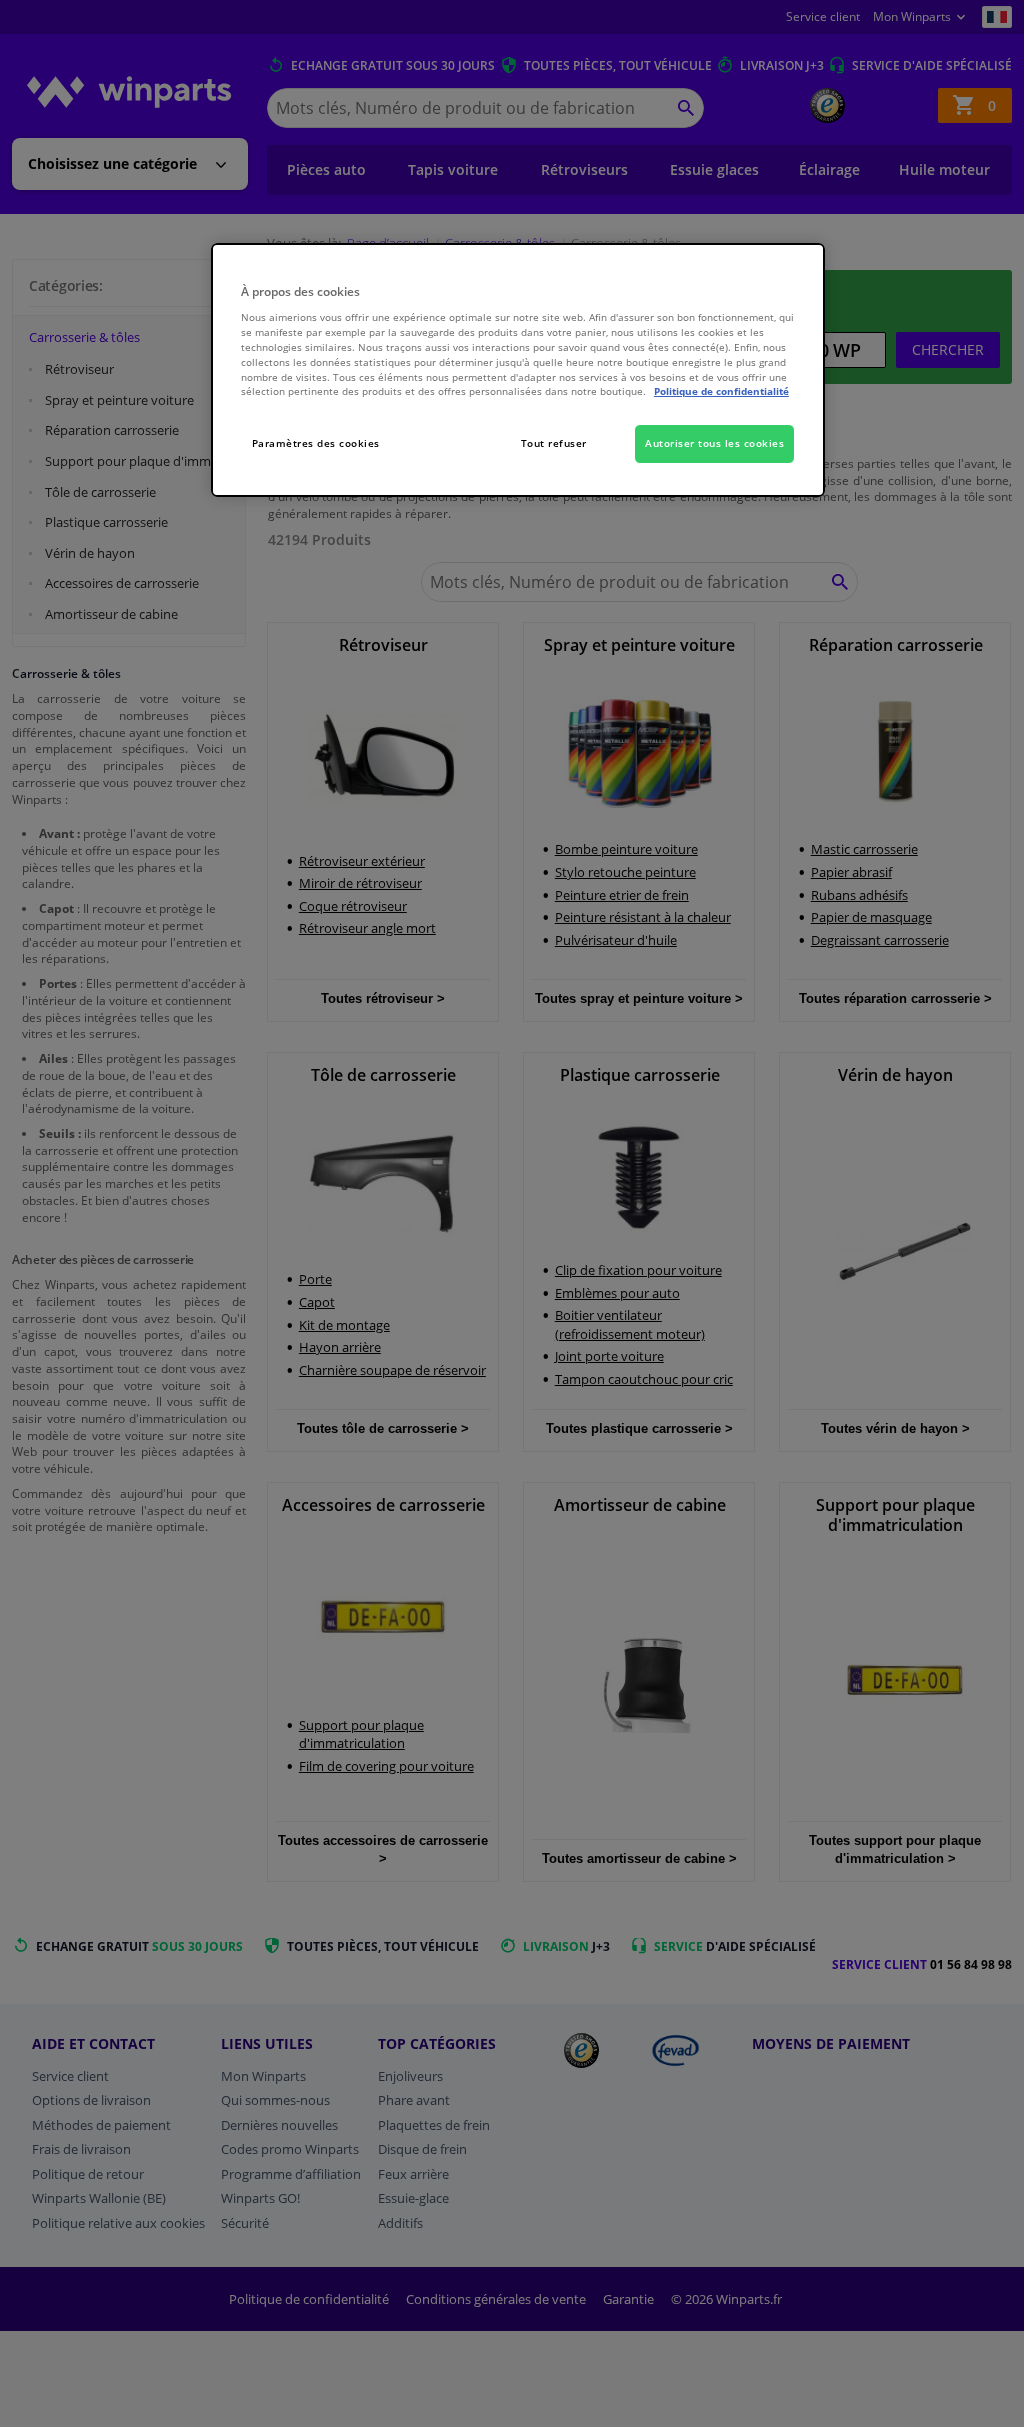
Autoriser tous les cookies (714, 443)
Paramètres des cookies (316, 443)
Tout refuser (554, 443)
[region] (518, 370)
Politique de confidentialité (721, 391)
